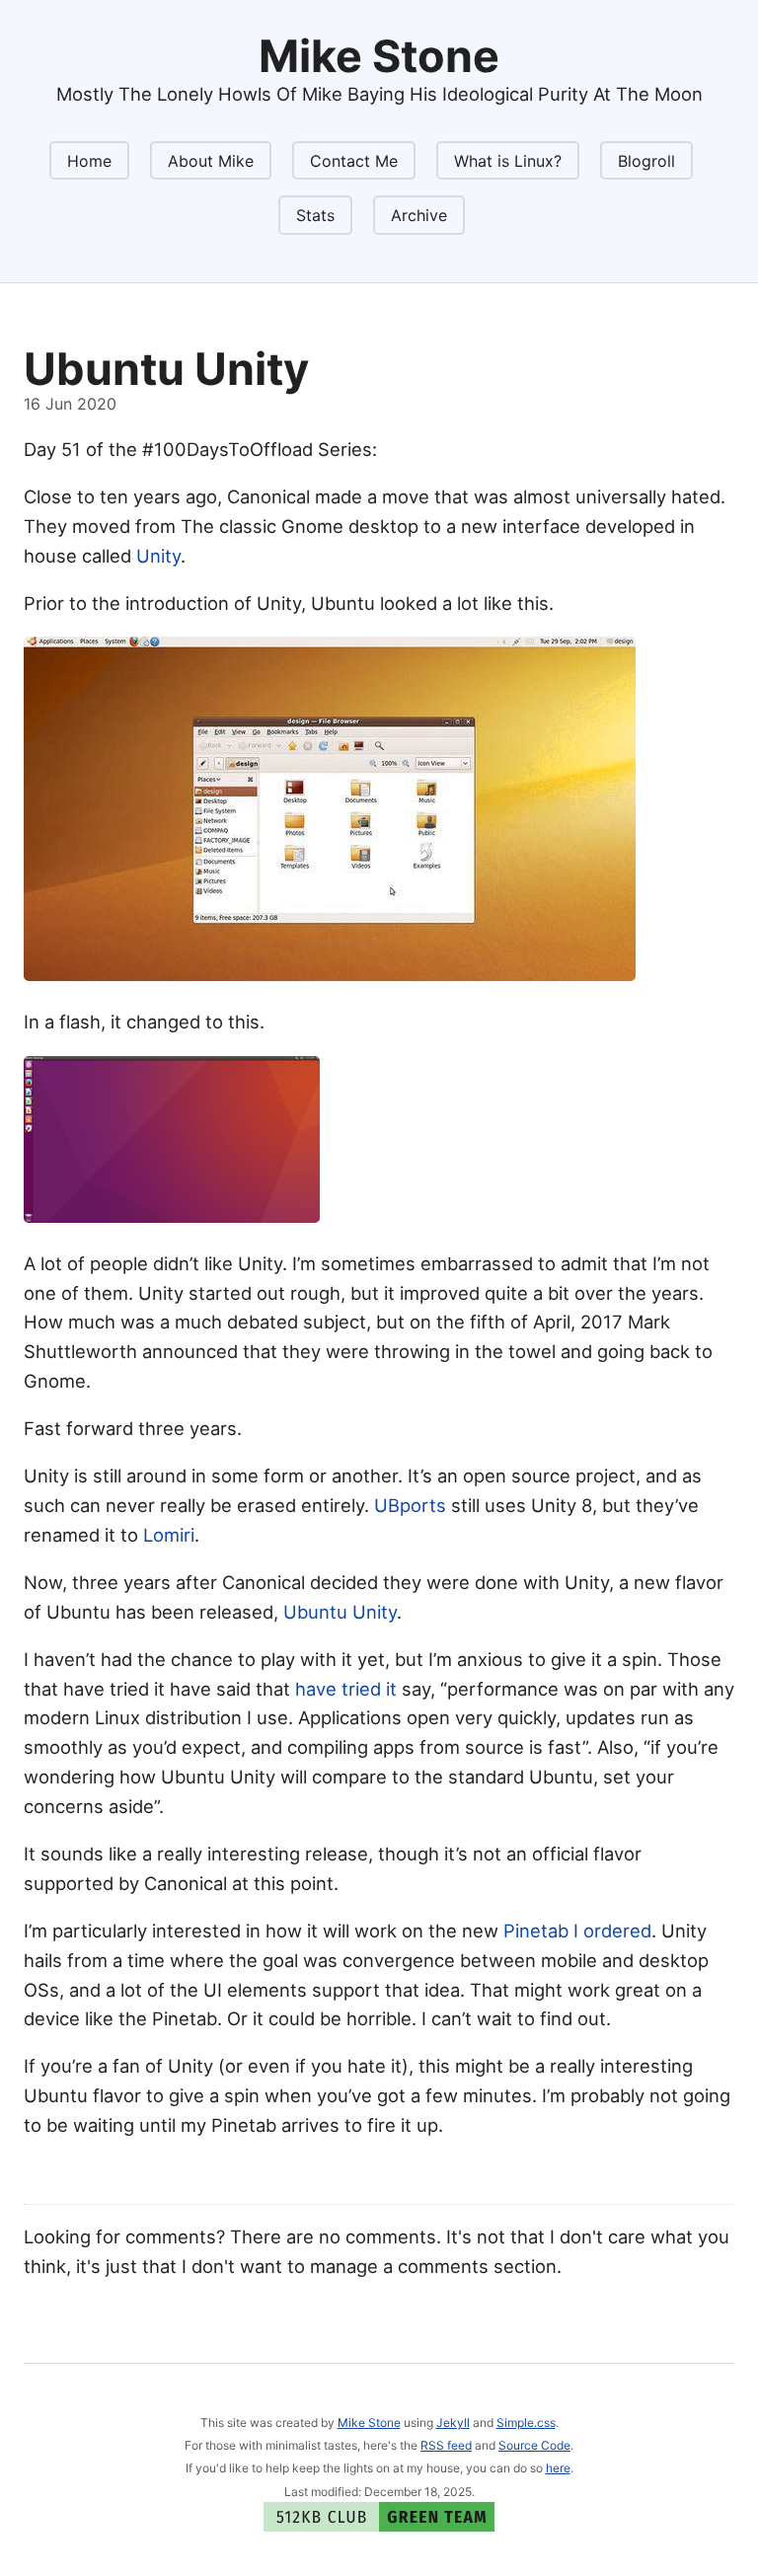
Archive (419, 215)
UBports (410, 1505)
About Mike (211, 161)
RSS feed (446, 2445)
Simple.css (526, 2423)
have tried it (346, 1689)
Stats (315, 215)
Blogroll (646, 161)
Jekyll (453, 2423)
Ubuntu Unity (340, 1612)
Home (89, 161)
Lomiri (169, 1535)
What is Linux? (508, 161)
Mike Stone (369, 2423)
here (558, 2468)
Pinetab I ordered (577, 1931)
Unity (158, 556)
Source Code (534, 2445)
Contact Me (354, 161)
